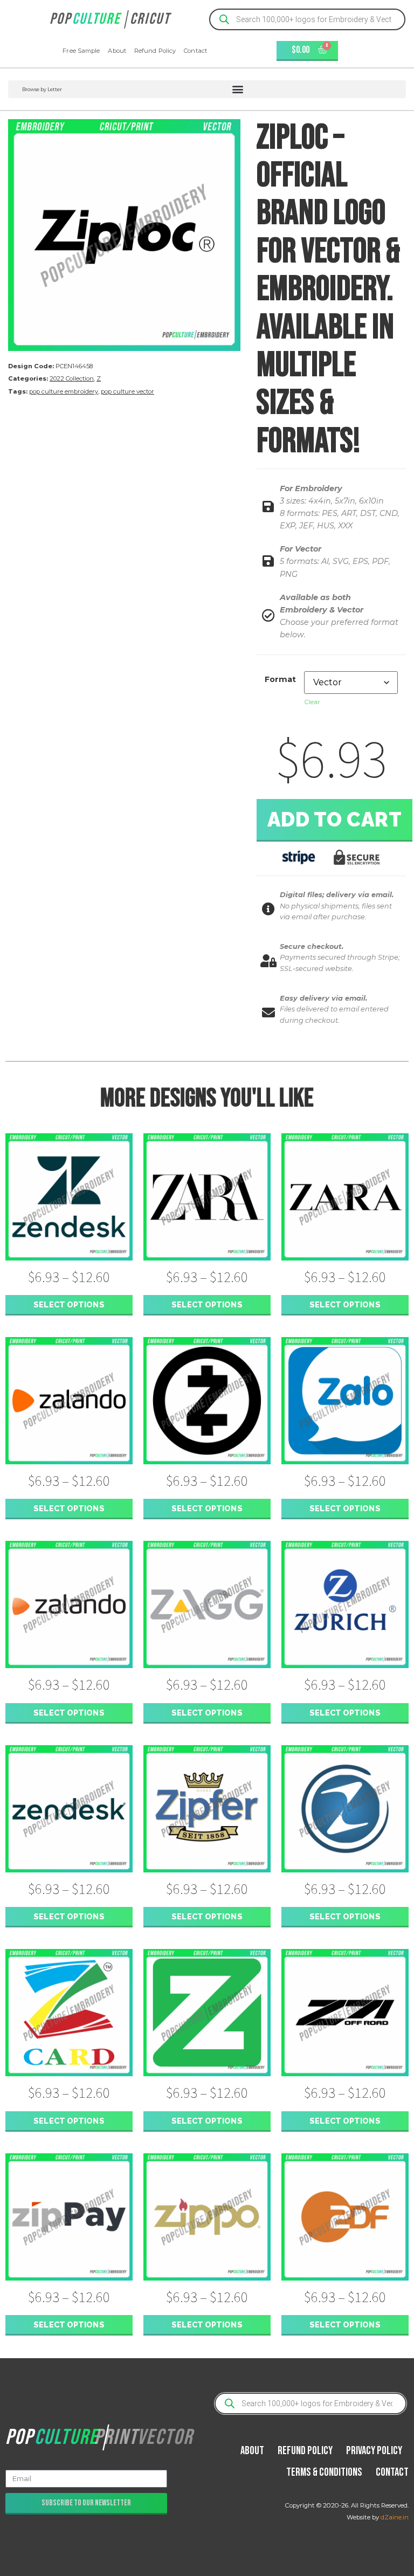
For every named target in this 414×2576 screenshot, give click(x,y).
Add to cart (335, 819)
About (117, 51)
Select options (69, 1304)
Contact (195, 51)
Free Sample (81, 51)
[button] (207, 89)
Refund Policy (155, 51)
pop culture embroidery (64, 391)
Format (280, 679)
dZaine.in (395, 2517)
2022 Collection (72, 378)
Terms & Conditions (324, 2472)
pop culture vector (127, 391)
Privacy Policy (374, 2451)
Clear (312, 702)
